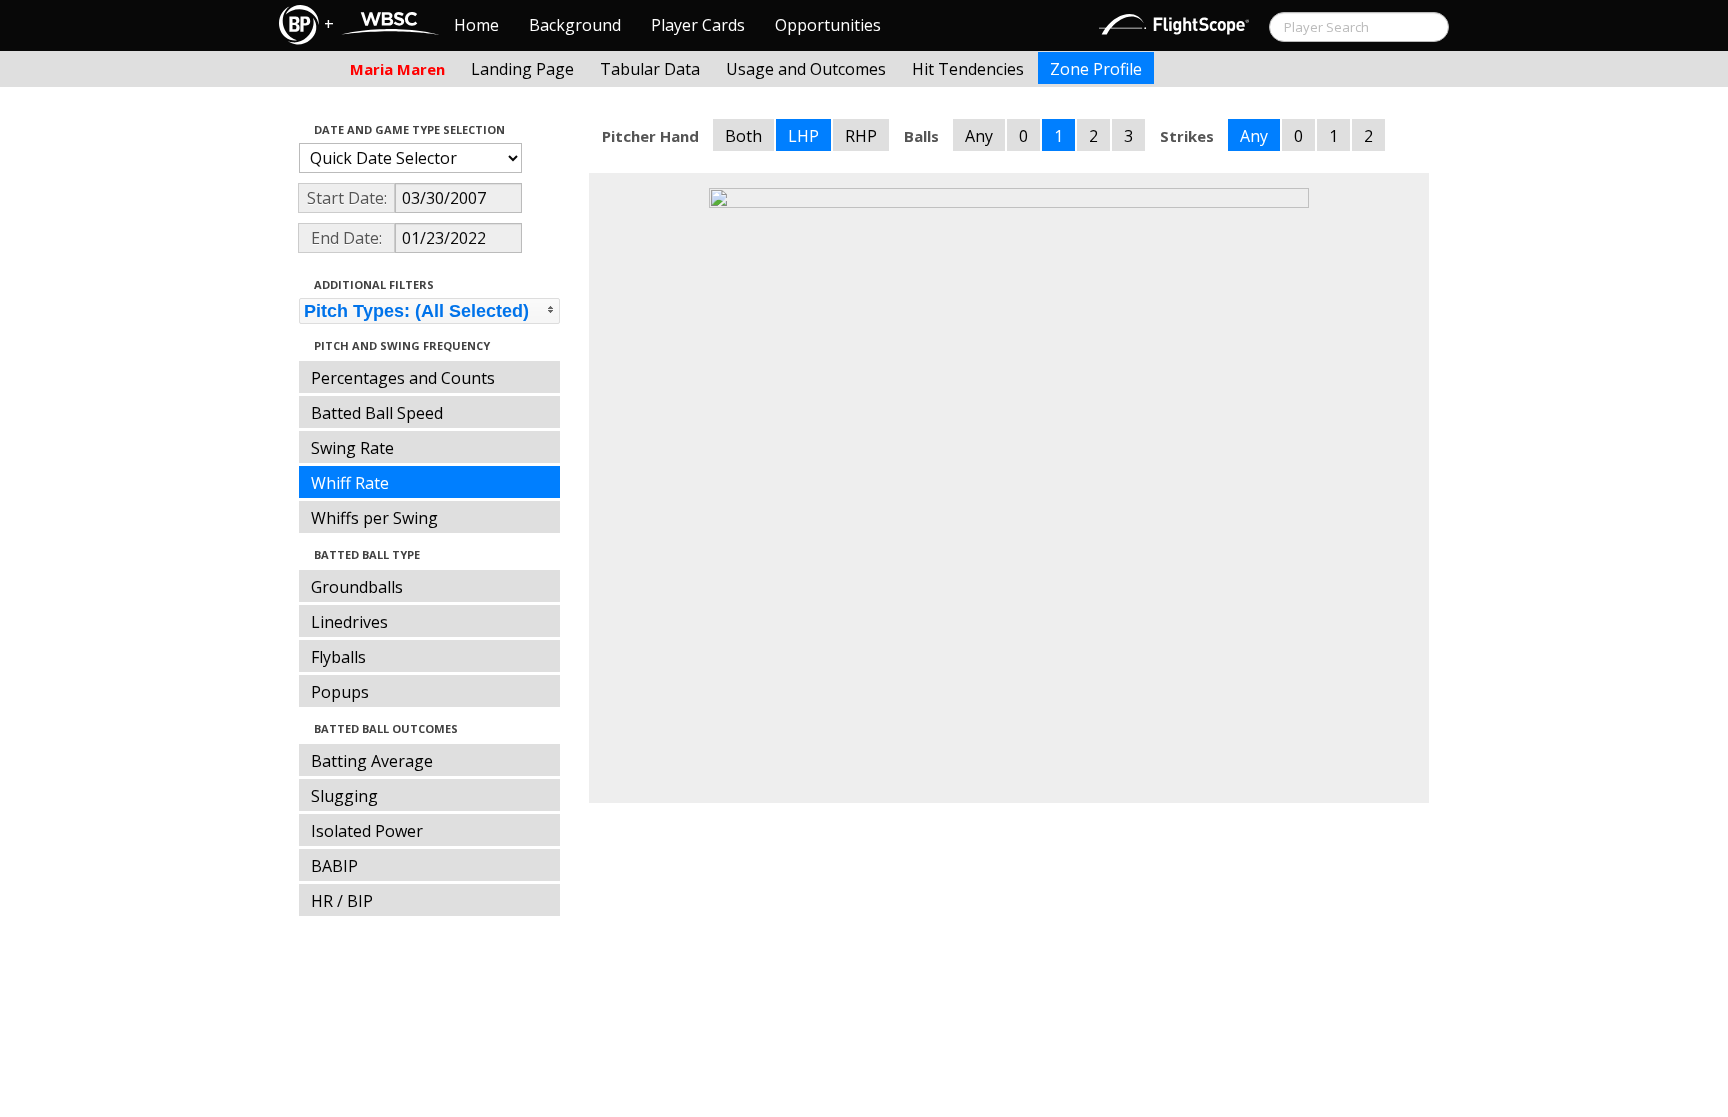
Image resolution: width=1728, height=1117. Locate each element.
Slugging (344, 796)
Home (476, 25)
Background (575, 25)
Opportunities (828, 25)
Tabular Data (650, 69)
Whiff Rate (350, 483)
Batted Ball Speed (377, 413)
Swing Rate (352, 448)
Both (743, 136)
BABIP (334, 866)
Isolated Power (367, 831)
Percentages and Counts (403, 378)
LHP (803, 136)
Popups (340, 692)
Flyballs (338, 657)
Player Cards (698, 25)
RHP (861, 136)
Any (979, 136)
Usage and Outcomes (806, 69)
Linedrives (349, 622)
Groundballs (357, 587)
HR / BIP (342, 901)
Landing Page (522, 69)
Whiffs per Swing (374, 518)
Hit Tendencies (968, 69)
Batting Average (372, 761)
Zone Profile (1096, 69)
